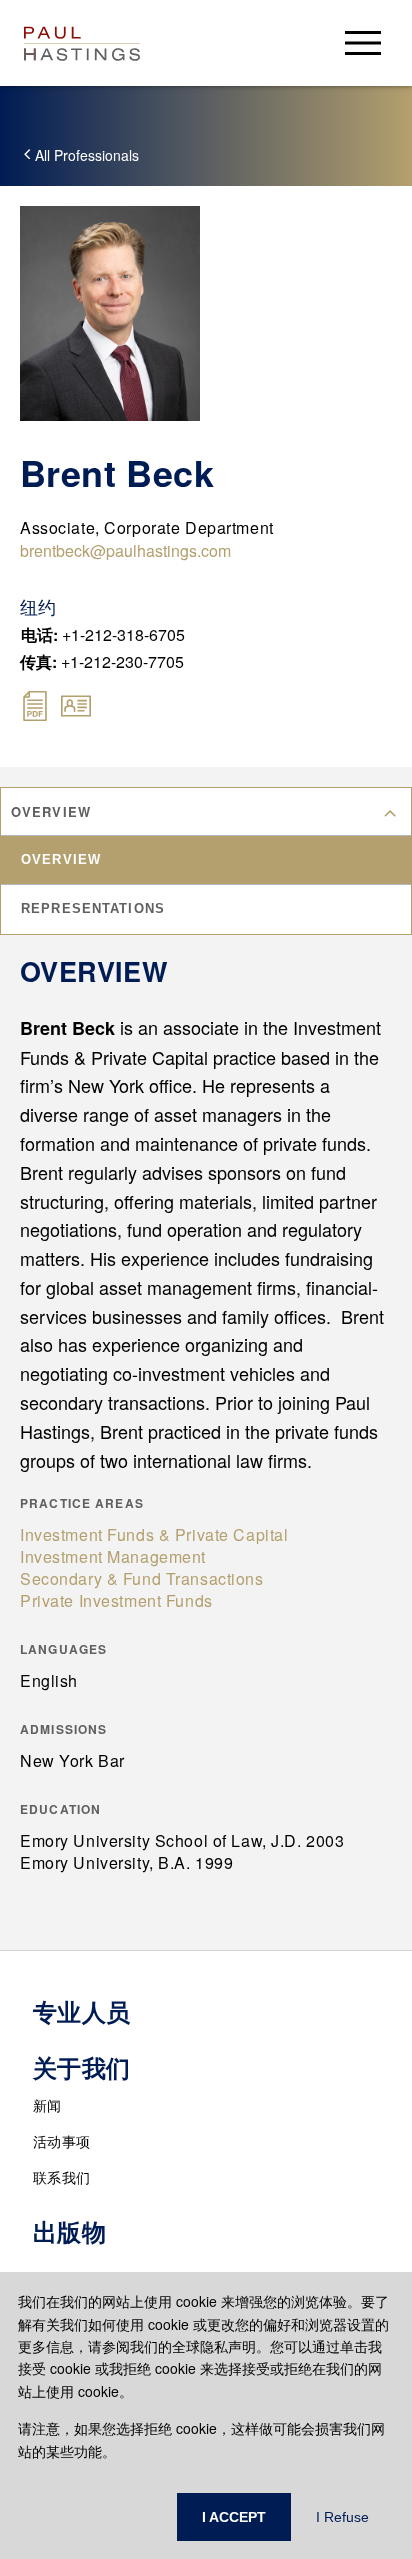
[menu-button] (363, 42)
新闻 (47, 2105)
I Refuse (342, 2517)
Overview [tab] (61, 859)
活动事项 (61, 2141)
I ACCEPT (234, 2517)
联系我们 (61, 2177)
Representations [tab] (93, 908)
